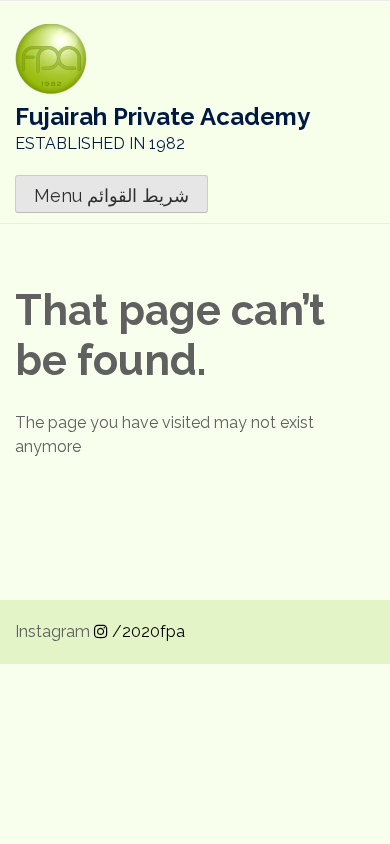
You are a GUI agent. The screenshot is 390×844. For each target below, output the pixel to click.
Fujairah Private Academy (162, 116)
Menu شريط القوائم (111, 195)
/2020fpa (146, 631)
